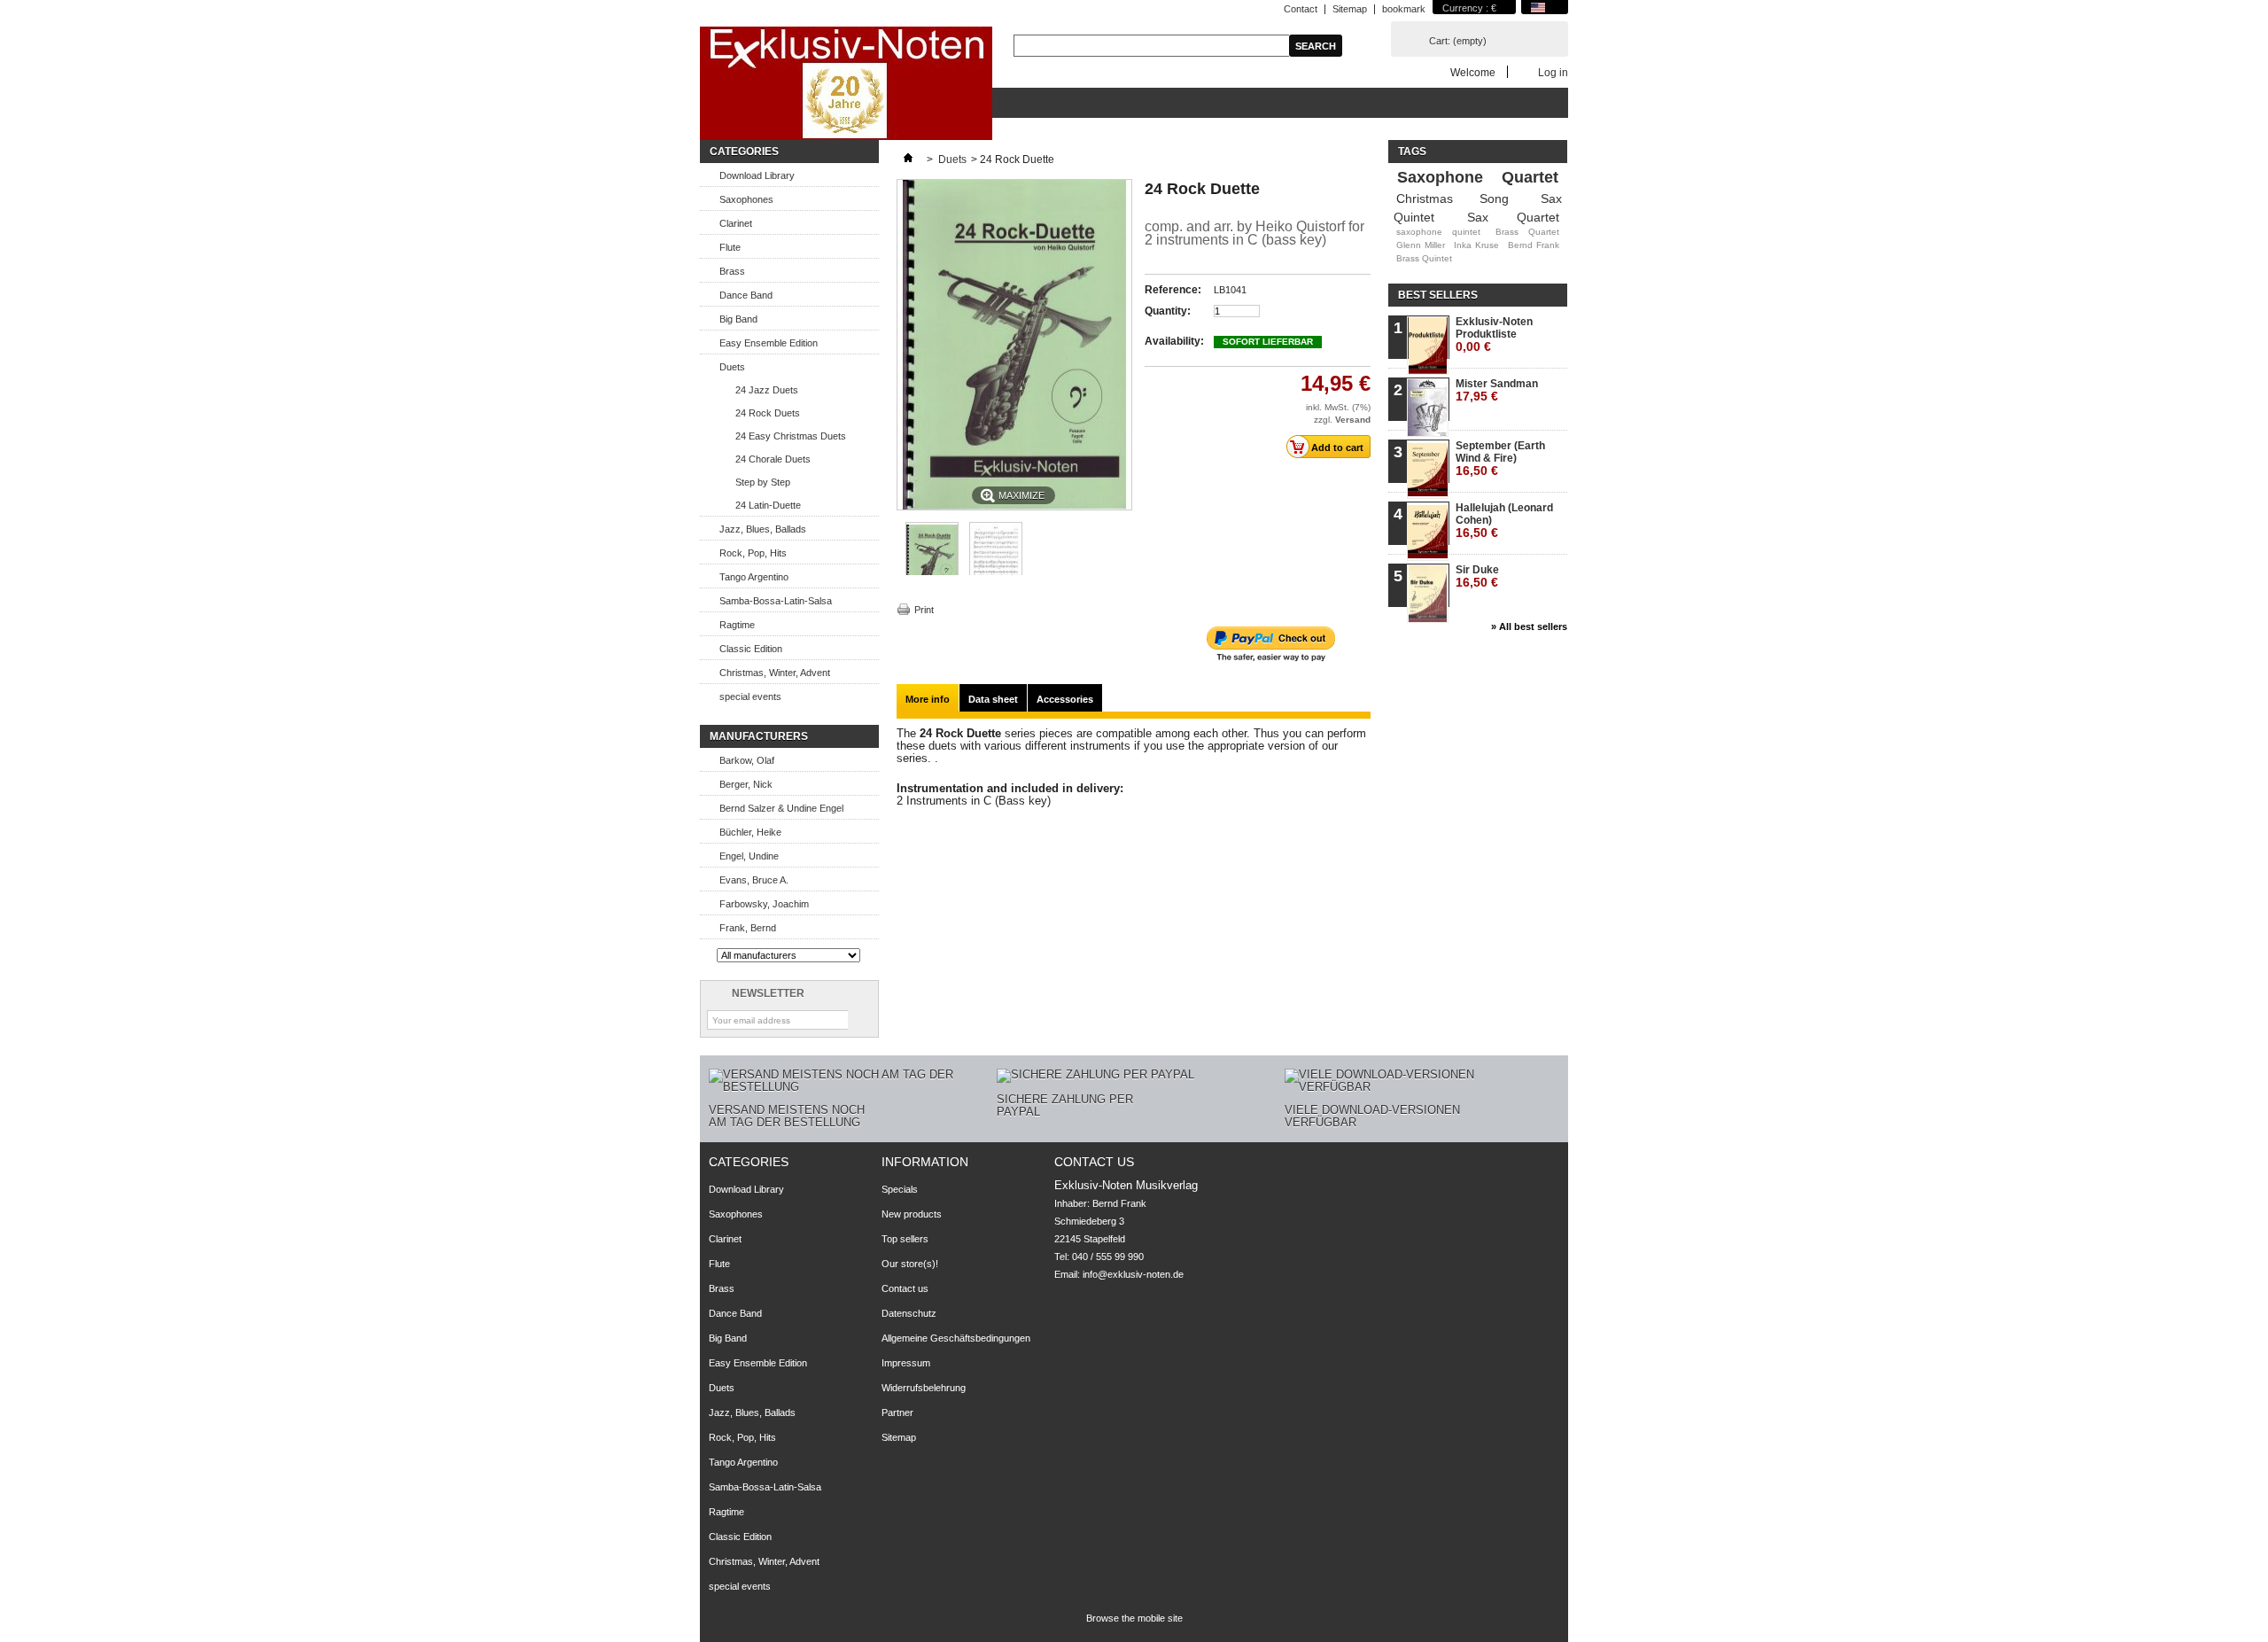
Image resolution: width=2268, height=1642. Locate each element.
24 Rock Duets (768, 413)
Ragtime (737, 625)
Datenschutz (909, 1313)
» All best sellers (1529, 626)
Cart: (1458, 41)
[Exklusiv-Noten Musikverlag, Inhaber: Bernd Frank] (846, 85)
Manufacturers (759, 736)
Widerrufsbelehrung (924, 1388)
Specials (900, 1189)
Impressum (906, 1363)
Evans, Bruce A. (754, 880)
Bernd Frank (1534, 245)
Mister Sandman (1497, 390)
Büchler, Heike (750, 832)
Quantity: (1168, 311)
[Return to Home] (908, 160)
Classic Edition (751, 649)
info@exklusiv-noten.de (1133, 1274)
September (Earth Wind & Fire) (1500, 459)
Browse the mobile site (1134, 1618)
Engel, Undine (749, 856)
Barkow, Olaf (747, 760)
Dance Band (746, 295)
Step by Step (763, 482)
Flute (730, 247)
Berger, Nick (746, 784)
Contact (1301, 9)
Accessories (1065, 699)
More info (928, 699)
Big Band (738, 319)
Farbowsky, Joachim (764, 904)
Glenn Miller (1421, 245)
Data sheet (993, 699)
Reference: (1173, 290)
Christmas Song (1452, 198)
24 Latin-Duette (768, 505)
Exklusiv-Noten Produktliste (1494, 335)
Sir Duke (1477, 576)
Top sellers (905, 1239)
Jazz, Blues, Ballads (763, 529)
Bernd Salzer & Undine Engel (781, 808)
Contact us (905, 1288)
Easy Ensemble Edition (769, 343)
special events (750, 696)
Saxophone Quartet (1478, 177)
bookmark (1404, 9)
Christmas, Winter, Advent (775, 673)
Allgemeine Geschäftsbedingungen (956, 1338)
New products (912, 1214)
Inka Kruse (1476, 245)
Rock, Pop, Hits (753, 553)
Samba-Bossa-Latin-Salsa (776, 601)
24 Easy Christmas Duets (791, 436)
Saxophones (746, 199)
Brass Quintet (1424, 258)
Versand (1353, 420)
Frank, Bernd (748, 928)
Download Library (757, 175)
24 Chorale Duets (773, 459)
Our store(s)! (910, 1264)
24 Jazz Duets (767, 390)
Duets (732, 367)
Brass (732, 271)
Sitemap (1350, 9)
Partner (897, 1412)
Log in (1553, 72)
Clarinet (736, 223)
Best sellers (1438, 295)
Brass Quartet (1527, 232)
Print (924, 610)
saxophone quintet (1438, 232)
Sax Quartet (1513, 217)
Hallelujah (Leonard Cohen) (1504, 521)
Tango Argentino (754, 577)
